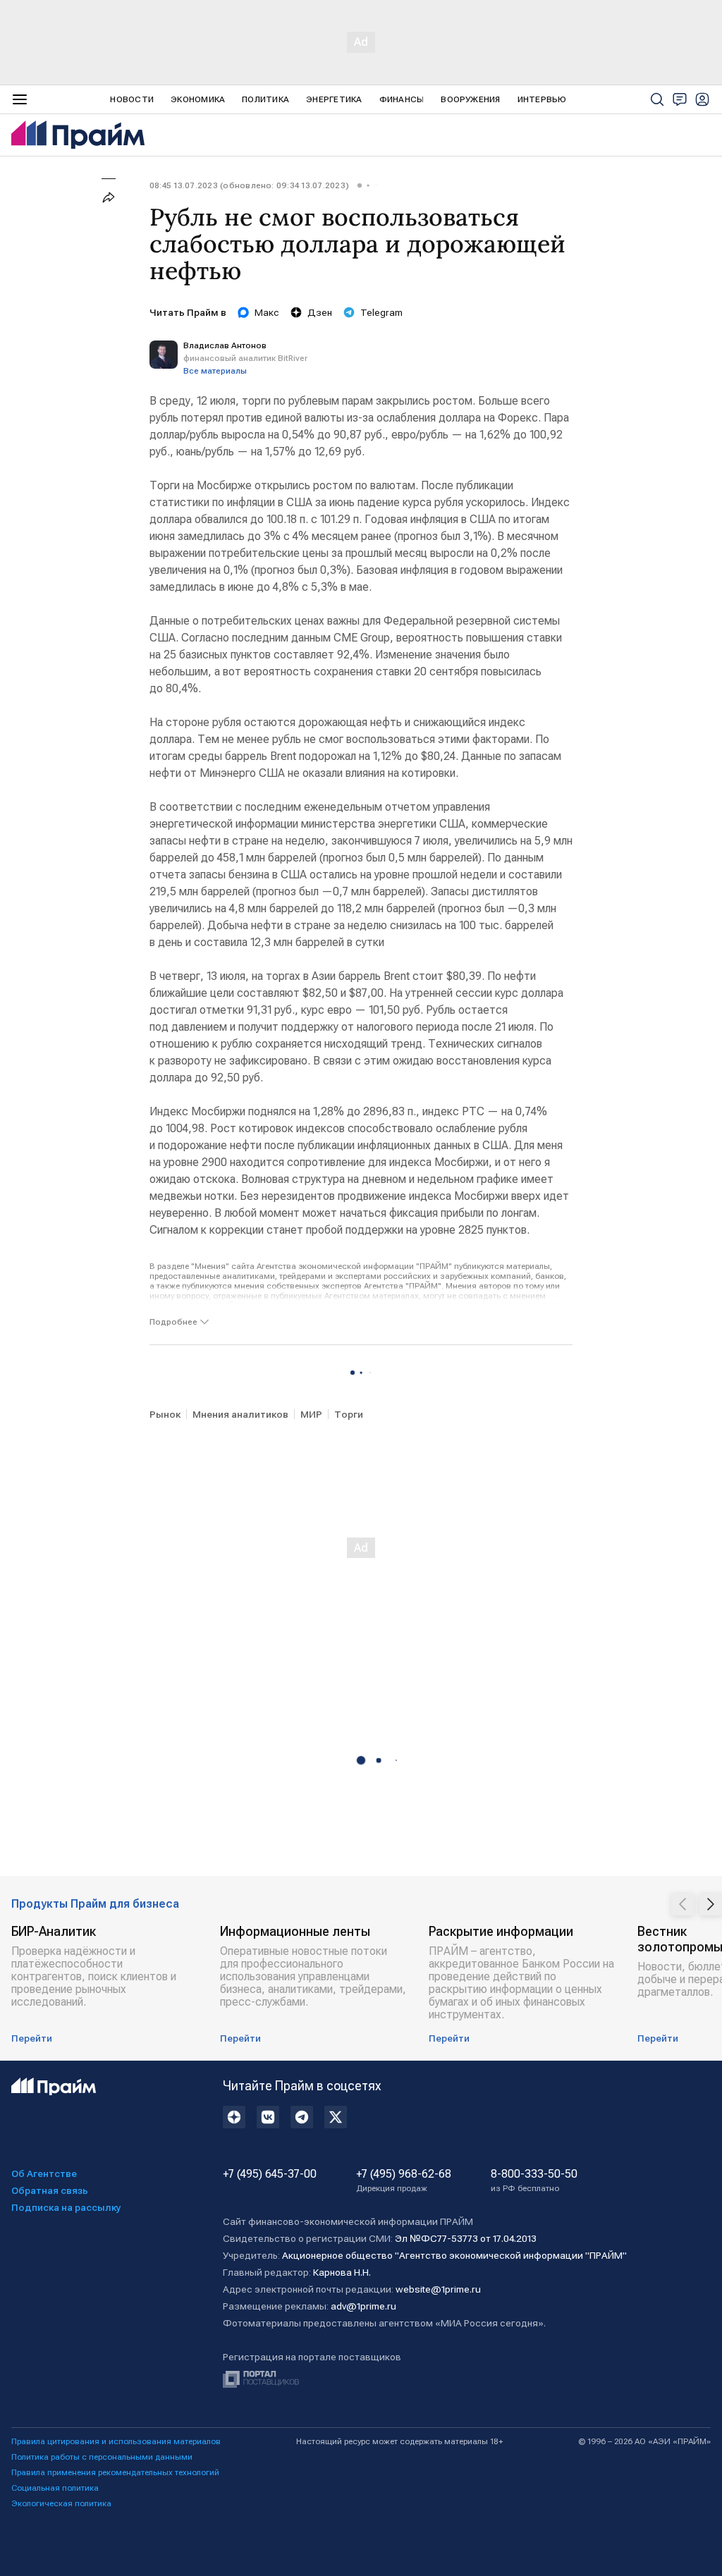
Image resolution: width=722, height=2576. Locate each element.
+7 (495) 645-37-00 (270, 2174)
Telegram (381, 312)
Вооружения (470, 99)
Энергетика (334, 99)
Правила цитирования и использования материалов (116, 2441)
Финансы (402, 99)
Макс (267, 312)
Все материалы (215, 371)
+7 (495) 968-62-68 (404, 2181)
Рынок (165, 1414)
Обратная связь (50, 2190)
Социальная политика (55, 2488)
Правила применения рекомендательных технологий (115, 2472)
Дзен (320, 312)
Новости (132, 99)
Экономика (198, 99)
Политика (265, 99)
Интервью (542, 99)
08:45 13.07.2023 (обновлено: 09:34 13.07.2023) (249, 185)
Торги (349, 1414)
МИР (311, 1414)
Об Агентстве (44, 2173)
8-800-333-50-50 (534, 2181)
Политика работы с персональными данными (102, 2457)
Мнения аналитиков (240, 1414)
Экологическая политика (61, 2503)
